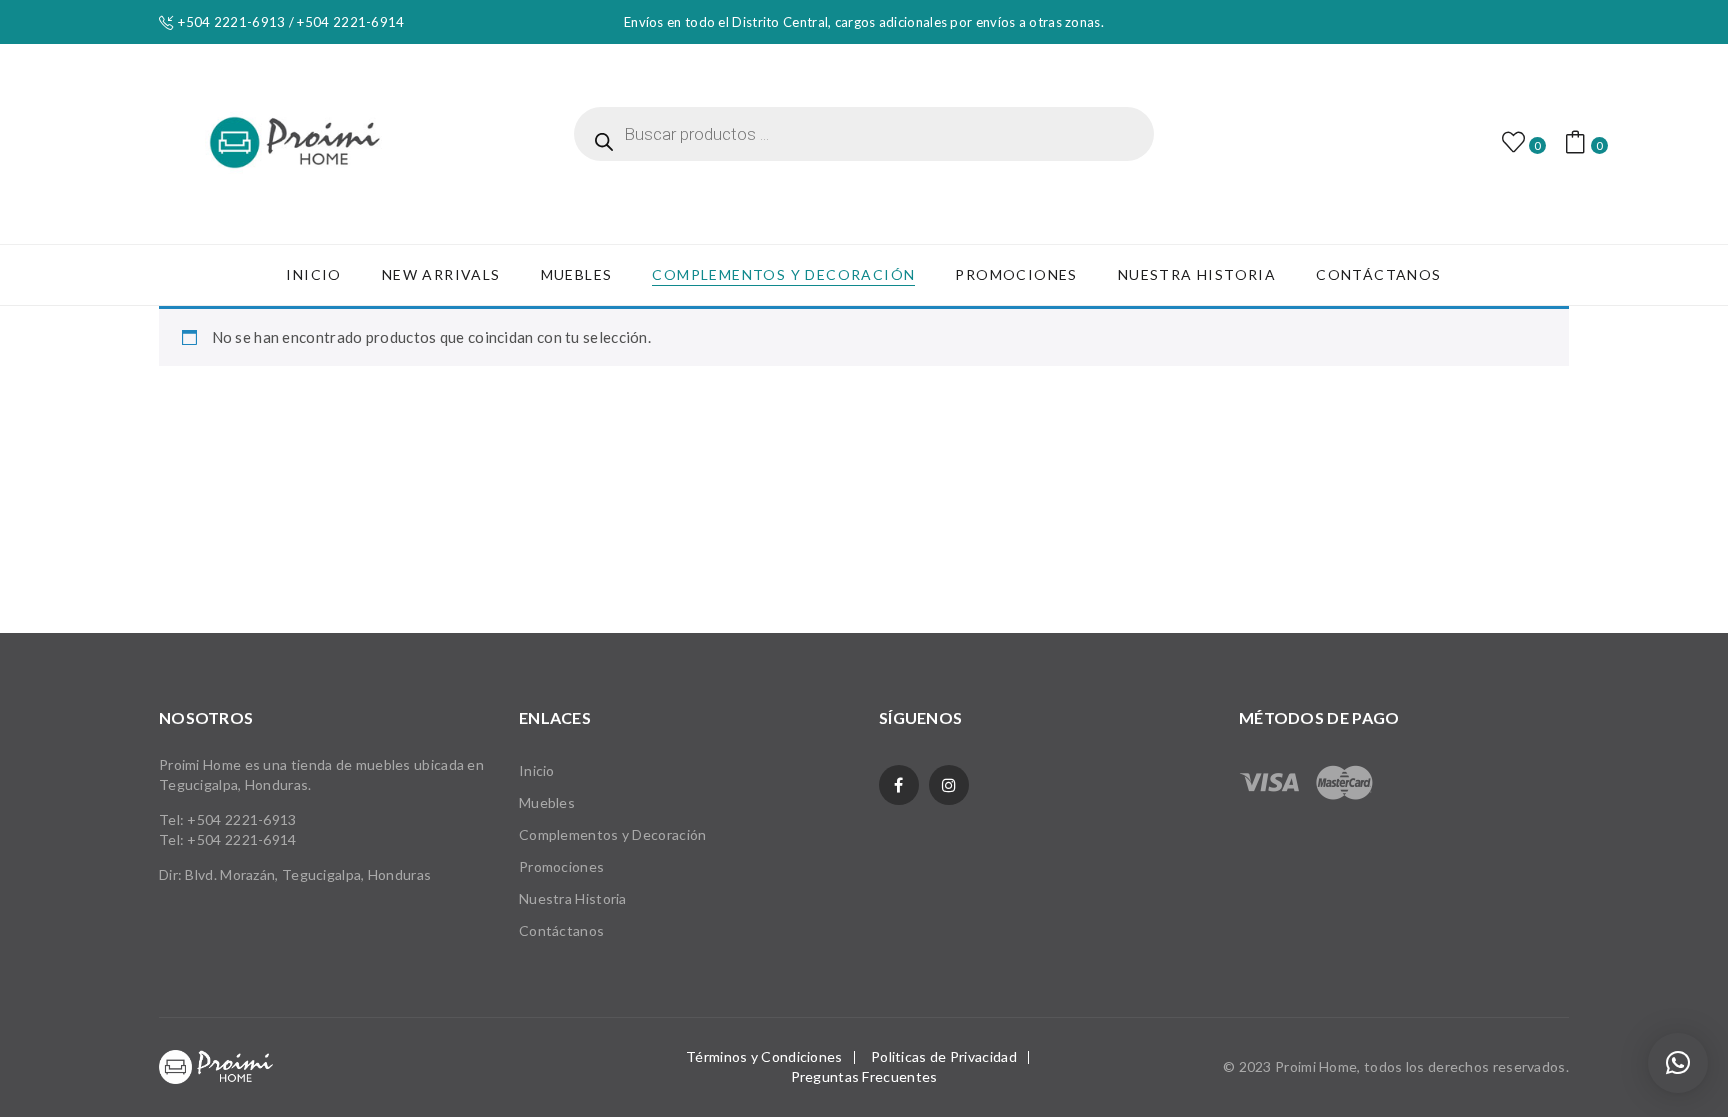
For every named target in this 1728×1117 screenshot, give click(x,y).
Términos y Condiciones (764, 1056)
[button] (1678, 1063)
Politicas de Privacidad (944, 1056)
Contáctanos (561, 930)
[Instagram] (949, 785)
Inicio (537, 770)
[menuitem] (313, 275)
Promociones (561, 866)
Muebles (547, 802)
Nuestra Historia (573, 898)
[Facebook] (899, 785)
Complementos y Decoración (613, 834)
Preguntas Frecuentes (864, 1076)
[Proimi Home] (295, 142)
